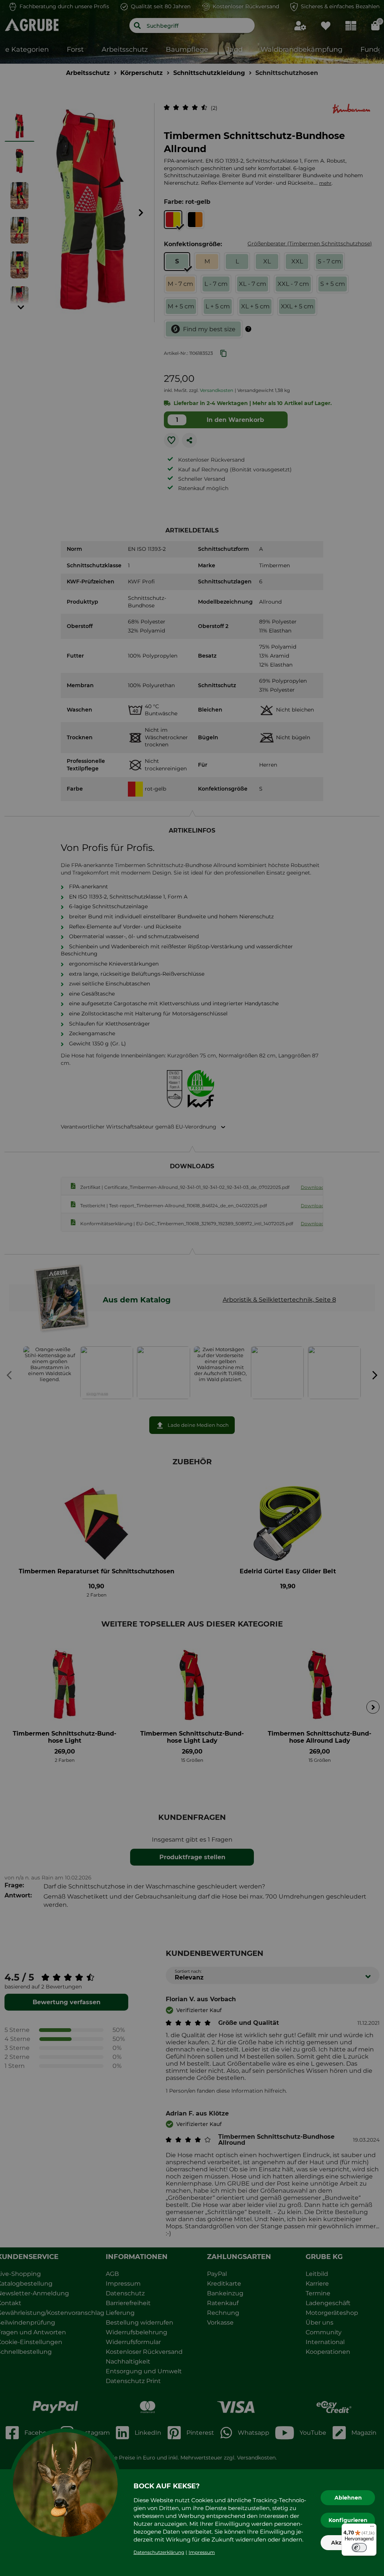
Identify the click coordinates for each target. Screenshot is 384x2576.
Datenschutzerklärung (159, 2552)
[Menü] (372, 2528)
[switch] (359, 2548)
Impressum (202, 2552)
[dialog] (192, 1288)
